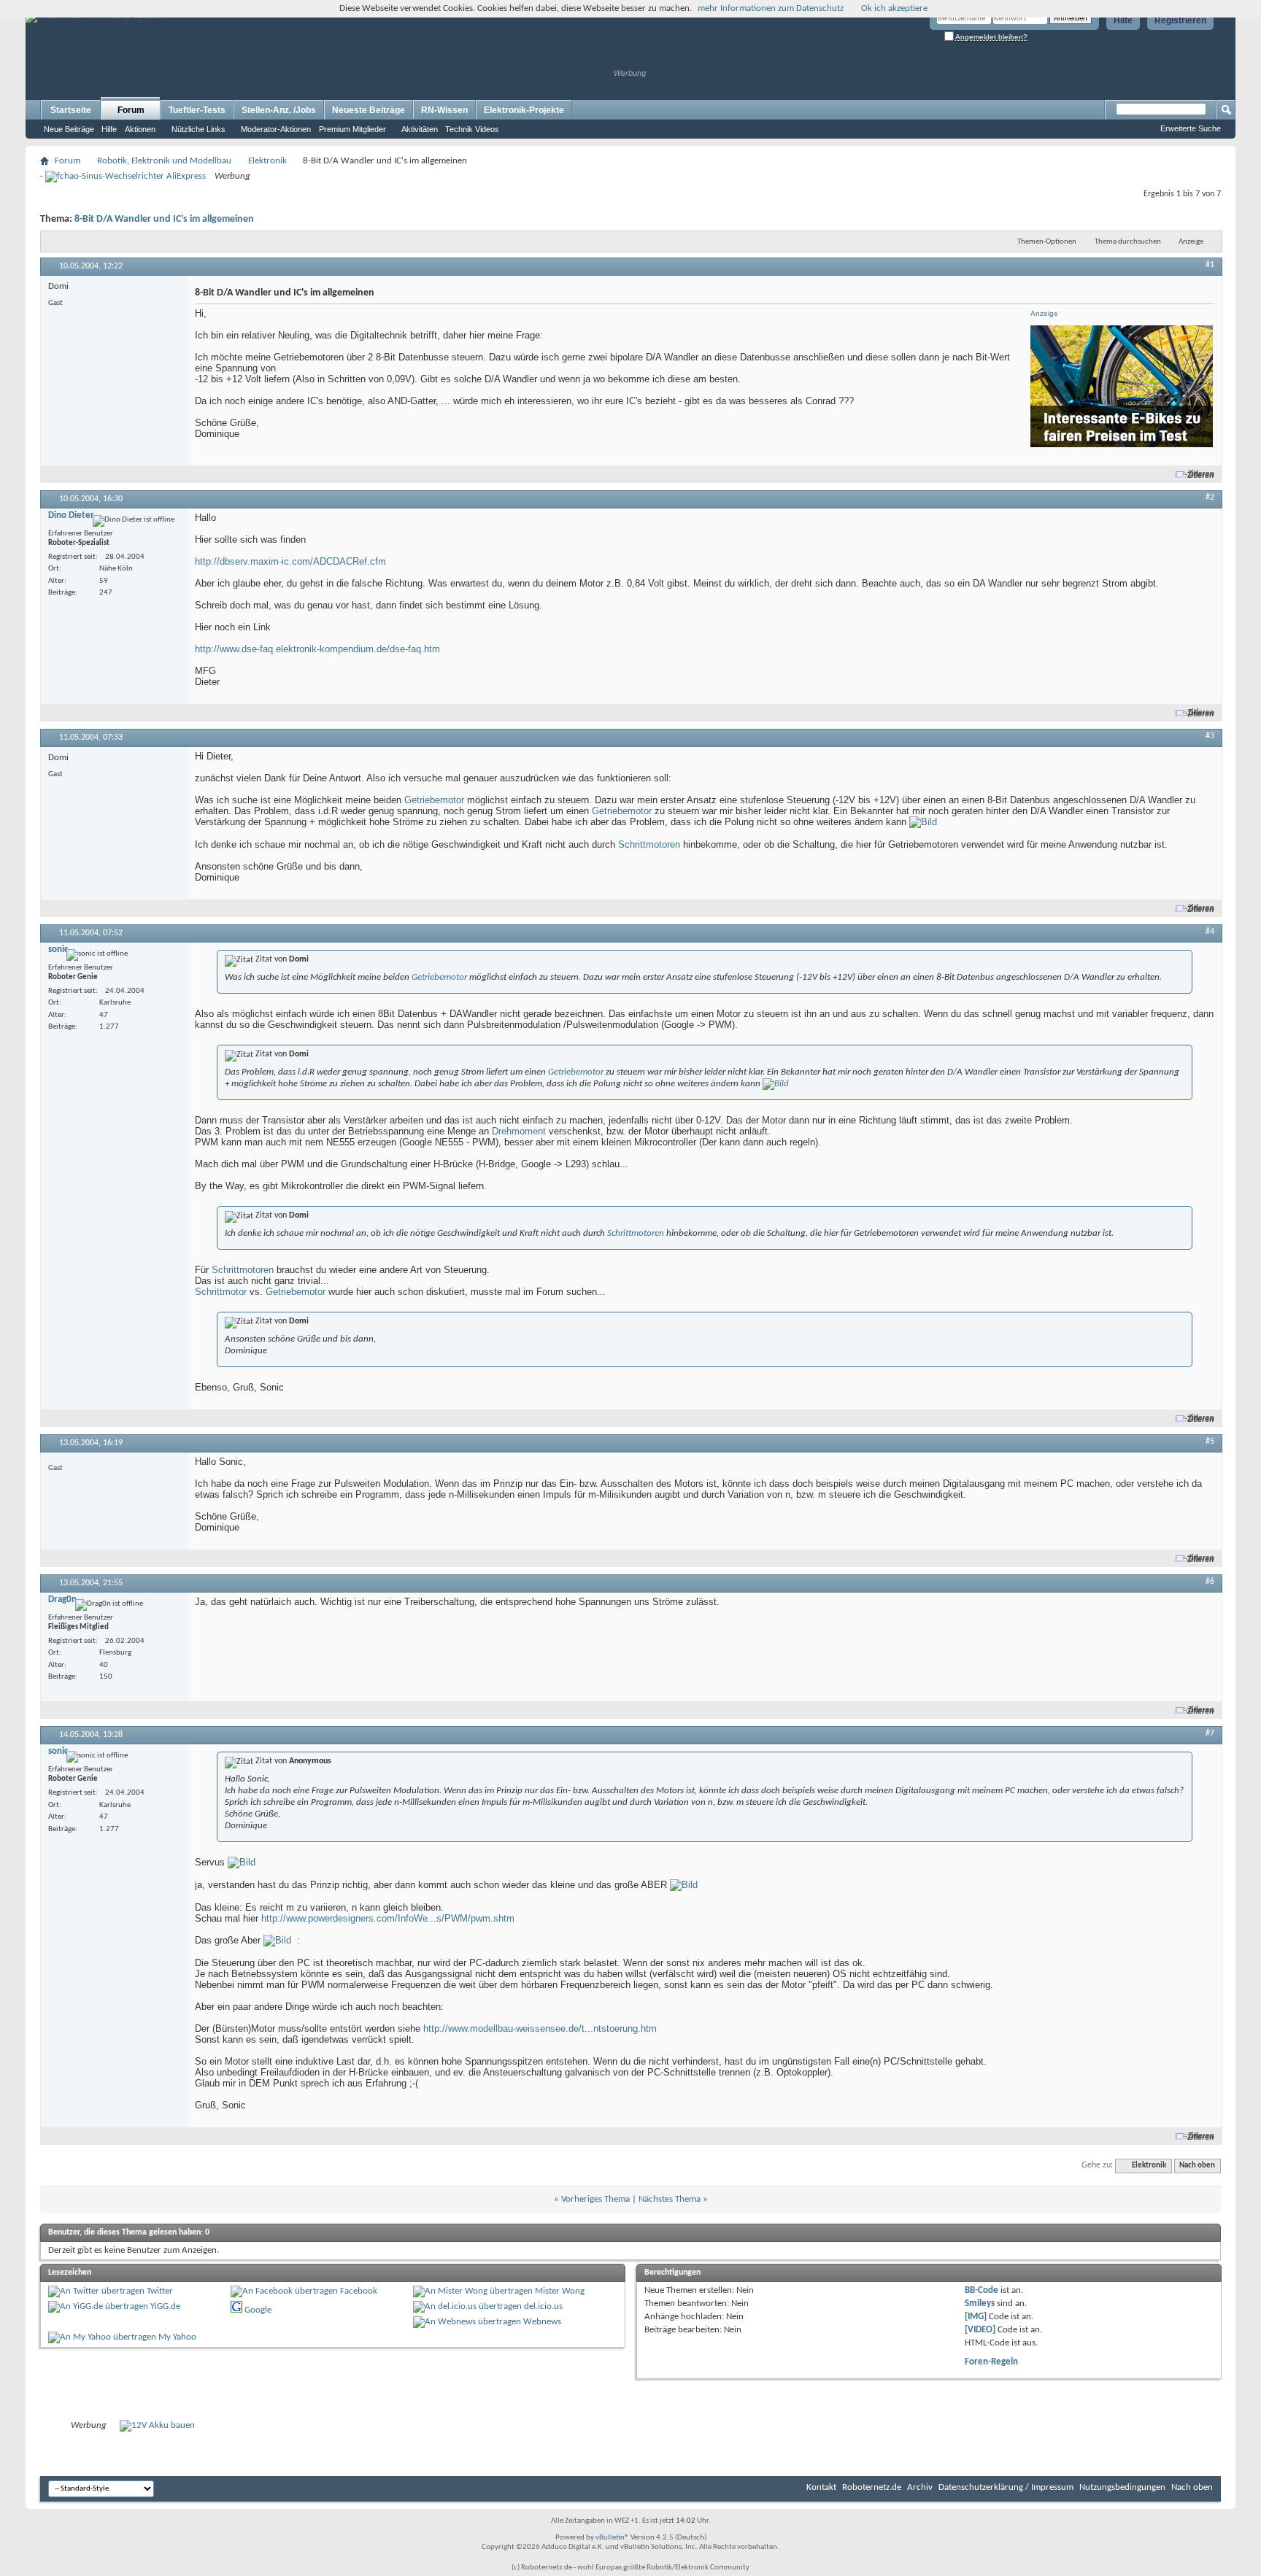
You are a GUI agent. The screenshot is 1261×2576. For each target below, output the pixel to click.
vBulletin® (612, 2538)
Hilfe (1123, 20)
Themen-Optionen (1047, 242)
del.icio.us (543, 2306)
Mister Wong (560, 2291)
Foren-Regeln (991, 2362)
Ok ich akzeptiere (894, 8)
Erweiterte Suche (1191, 128)
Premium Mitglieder (352, 129)
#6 (1210, 1582)
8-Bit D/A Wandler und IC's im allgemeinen (164, 219)
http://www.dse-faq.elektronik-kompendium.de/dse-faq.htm (317, 649)
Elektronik (267, 161)
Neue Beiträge (69, 129)
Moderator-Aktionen (276, 129)
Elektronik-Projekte (524, 110)
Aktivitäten (420, 129)
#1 (1210, 265)
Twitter (160, 2291)
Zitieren (1201, 475)
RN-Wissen (444, 110)
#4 (1210, 932)
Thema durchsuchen (1128, 242)
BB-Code (982, 2290)
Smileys (980, 2304)
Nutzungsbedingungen (1122, 2487)
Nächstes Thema (670, 2199)
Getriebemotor (434, 800)
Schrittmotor (221, 1292)
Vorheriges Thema (595, 2199)
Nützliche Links (198, 129)
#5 (1210, 1442)
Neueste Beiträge (369, 110)
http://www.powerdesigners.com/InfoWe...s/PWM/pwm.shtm (388, 1918)
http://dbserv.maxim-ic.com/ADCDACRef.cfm (290, 561)
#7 (1210, 1733)
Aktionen (140, 129)
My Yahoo (177, 2337)
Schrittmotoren (649, 844)
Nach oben (1197, 2166)
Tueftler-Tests (197, 110)
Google (258, 2310)
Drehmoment (519, 1131)
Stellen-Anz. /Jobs (279, 110)
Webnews (542, 2322)
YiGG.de (165, 2306)
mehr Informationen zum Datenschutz (771, 8)
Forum (131, 110)
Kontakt (821, 2487)
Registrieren (1180, 20)
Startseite (71, 110)
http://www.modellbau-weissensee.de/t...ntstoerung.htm (540, 2028)
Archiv (920, 2487)
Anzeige (1191, 242)
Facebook (359, 2291)
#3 (1210, 736)
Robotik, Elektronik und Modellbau (164, 161)
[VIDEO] (980, 2330)
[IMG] (976, 2317)
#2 (1210, 498)
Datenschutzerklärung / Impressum (1006, 2487)
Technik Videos (472, 129)
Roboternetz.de (872, 2487)
